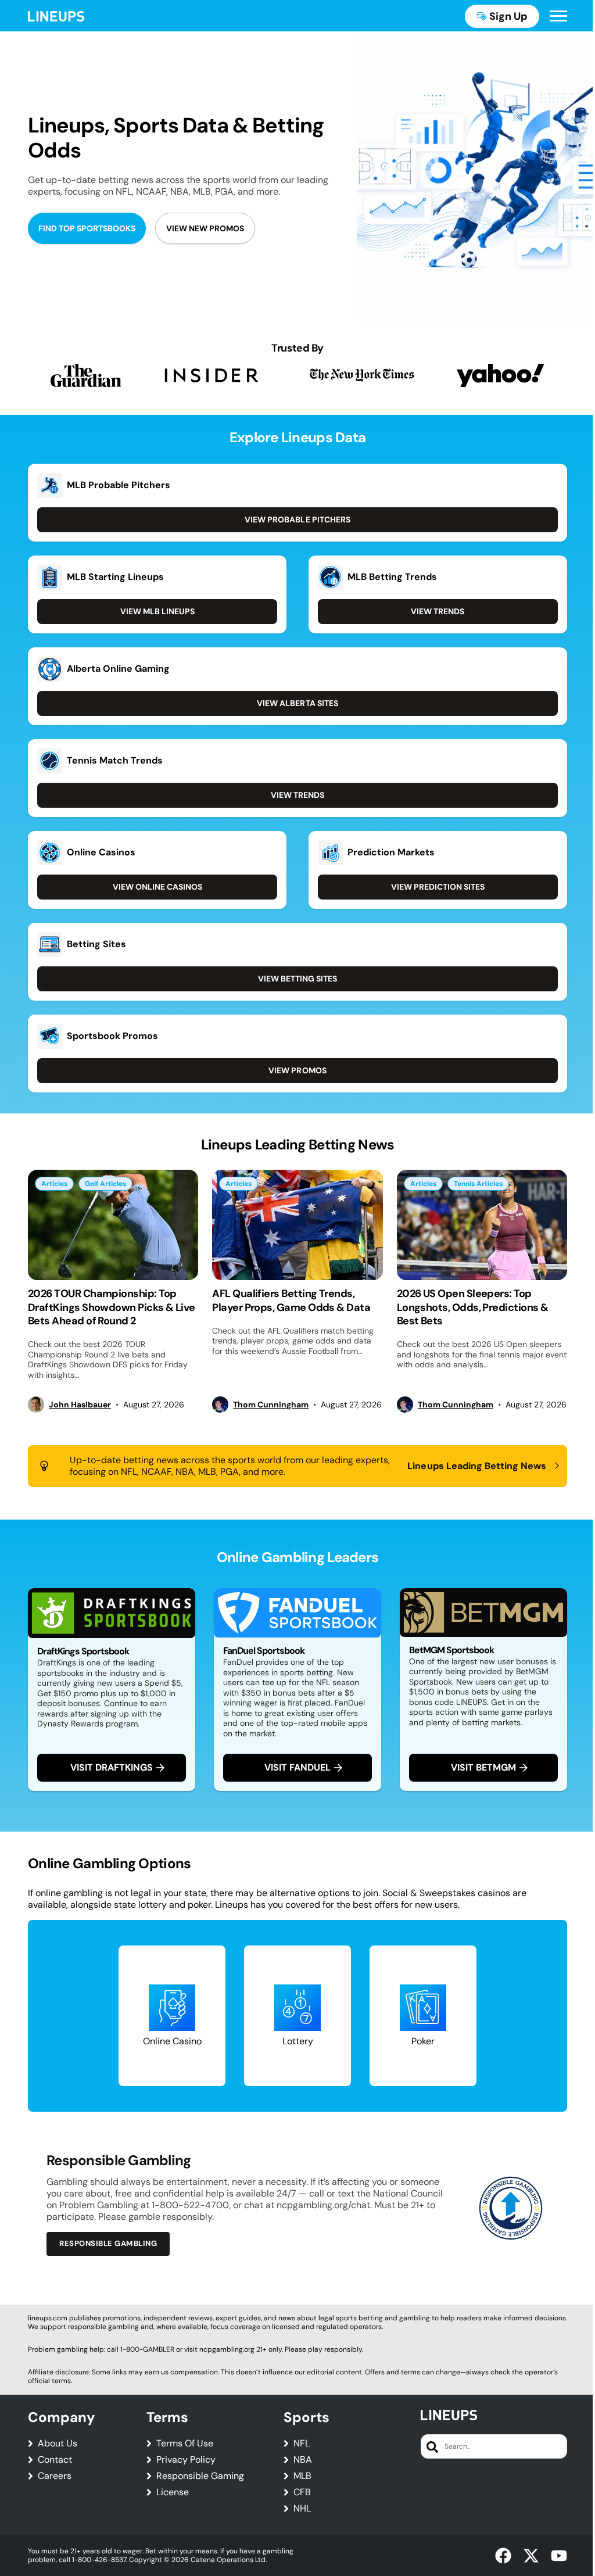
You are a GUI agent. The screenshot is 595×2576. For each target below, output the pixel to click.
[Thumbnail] (113, 1225)
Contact (55, 2460)
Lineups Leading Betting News (477, 1466)
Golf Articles (105, 1184)
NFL (302, 2444)
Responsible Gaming (200, 2476)
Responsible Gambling (108, 2243)
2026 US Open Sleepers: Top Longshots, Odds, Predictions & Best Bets (473, 1307)
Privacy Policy (186, 2460)
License (173, 2492)
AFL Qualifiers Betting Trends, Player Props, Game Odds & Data (291, 1300)
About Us (58, 2444)
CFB (302, 2492)
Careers (55, 2476)
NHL (302, 2509)
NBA (303, 2460)
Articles (54, 1184)
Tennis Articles (478, 1184)
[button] (558, 16)
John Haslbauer (80, 1405)
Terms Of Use (185, 2444)
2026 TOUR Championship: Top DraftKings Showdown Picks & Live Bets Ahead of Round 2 (112, 1307)
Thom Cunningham (271, 1405)
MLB (302, 2476)
